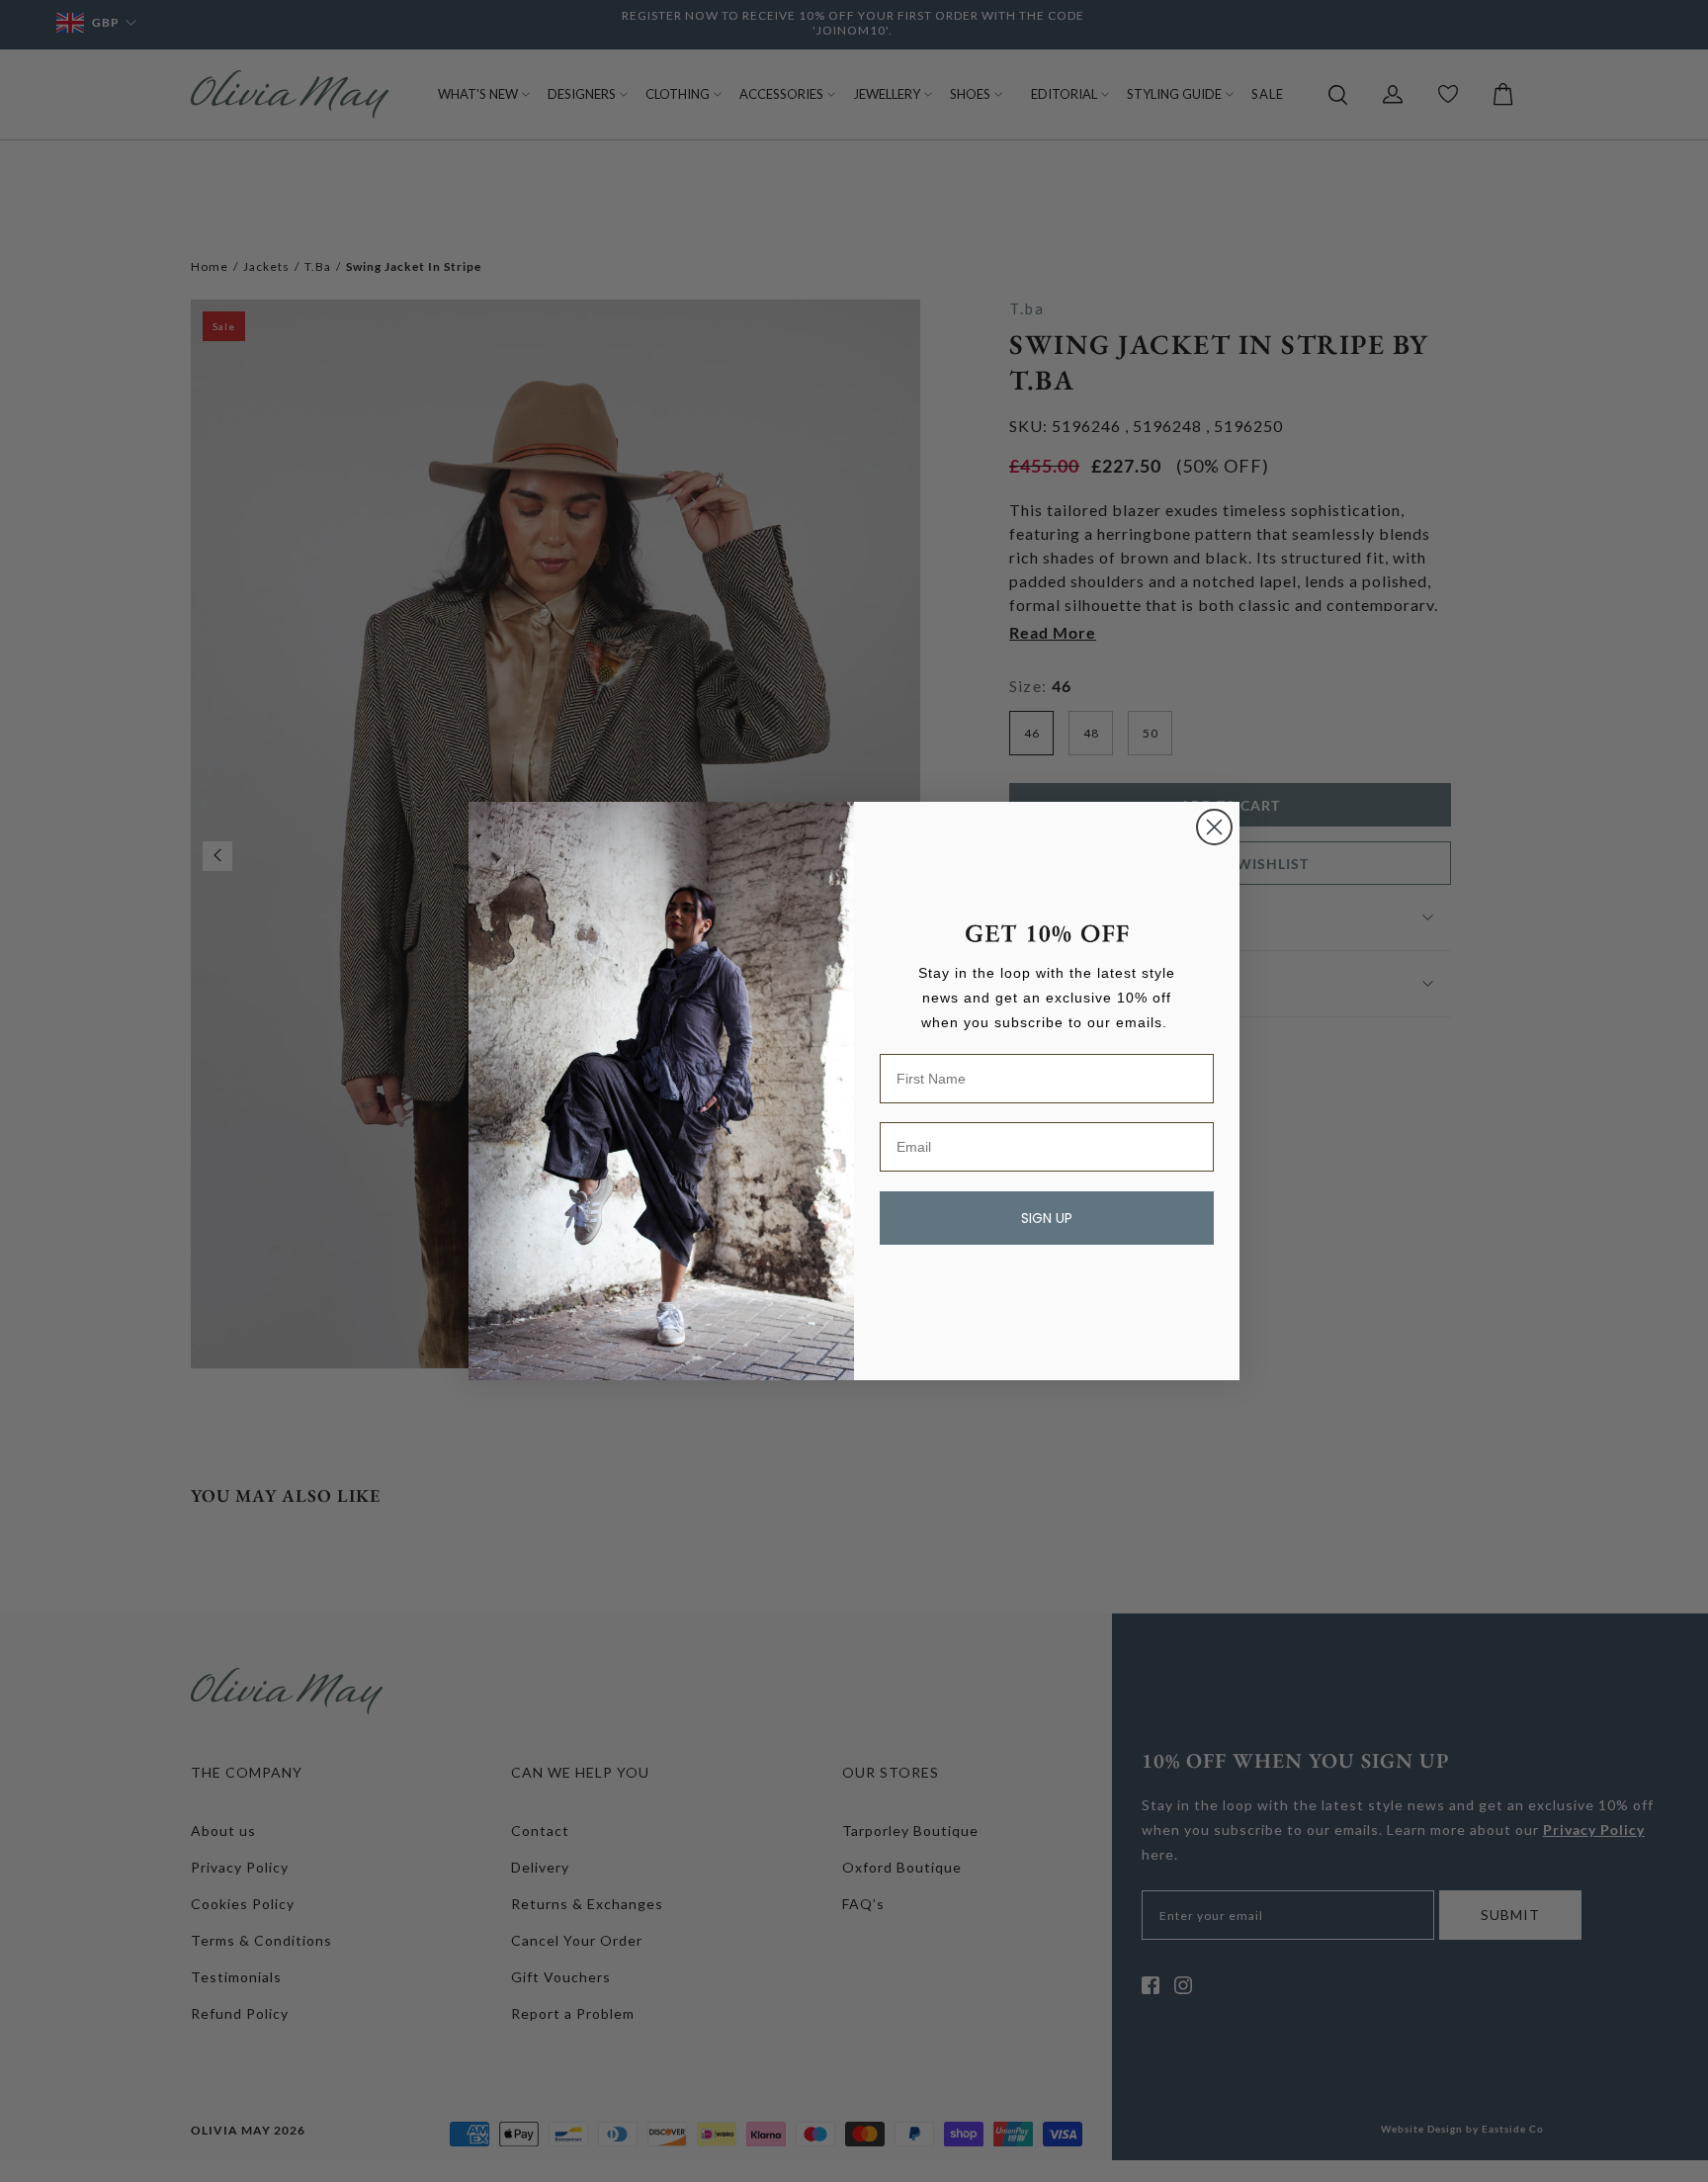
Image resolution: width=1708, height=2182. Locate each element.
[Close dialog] (1214, 827)
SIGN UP (1047, 1218)
